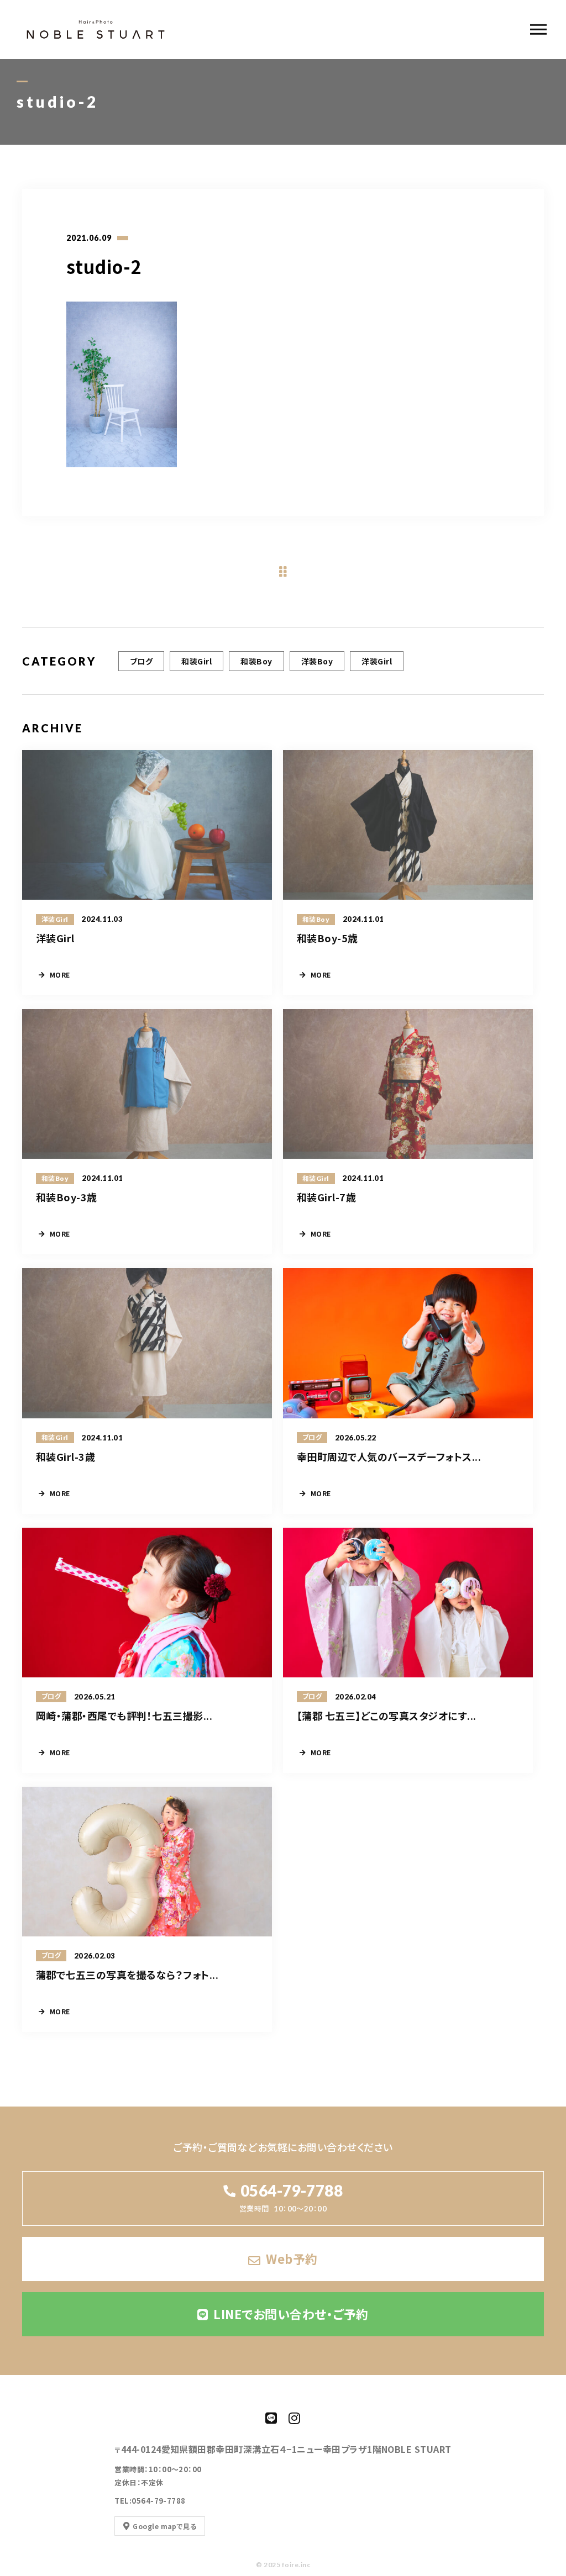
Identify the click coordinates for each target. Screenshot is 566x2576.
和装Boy (256, 661)
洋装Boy (317, 661)
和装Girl (196, 661)
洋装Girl (377, 661)
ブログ (141, 661)
